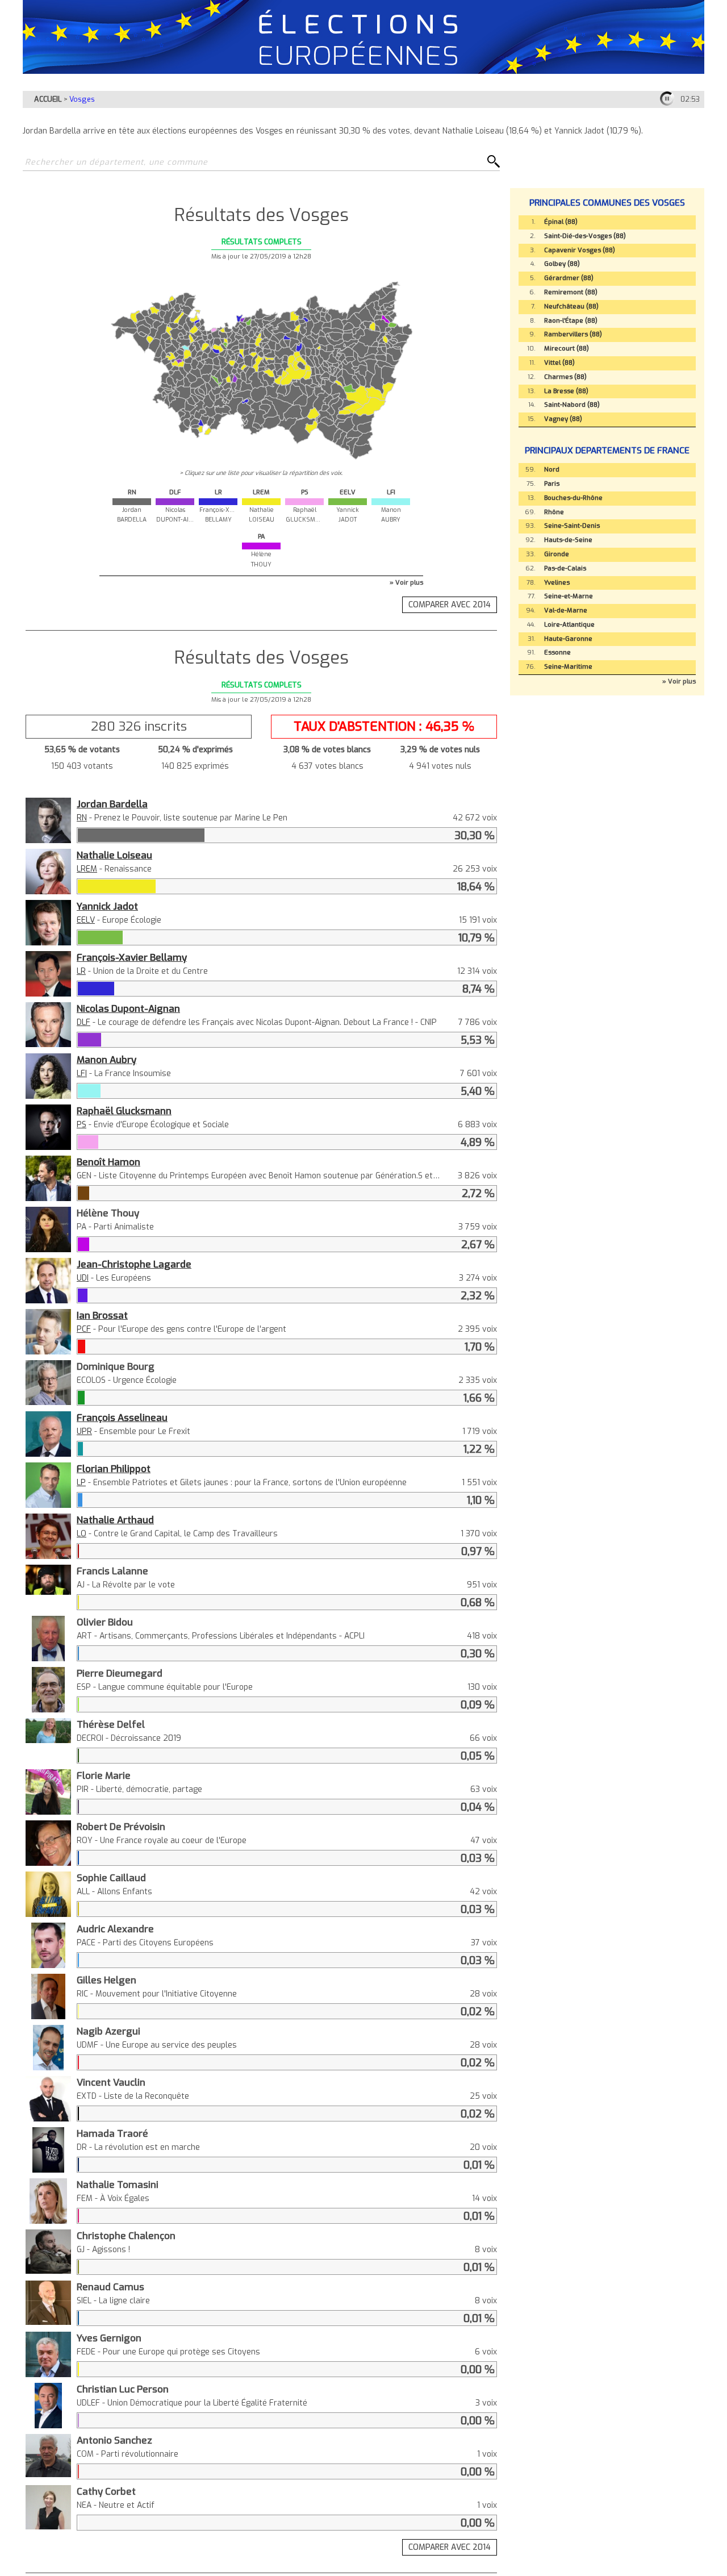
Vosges (82, 99)
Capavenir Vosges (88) (580, 250)
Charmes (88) (565, 377)
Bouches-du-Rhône (573, 498)
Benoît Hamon (108, 1162)
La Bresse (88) (566, 391)
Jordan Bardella (112, 804)
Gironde (557, 554)
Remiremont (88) (571, 292)
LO (82, 1534)
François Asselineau (122, 1418)
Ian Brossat (102, 1315)
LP (81, 1483)
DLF (83, 1022)
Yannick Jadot (107, 906)
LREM (87, 869)
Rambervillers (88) (573, 334)
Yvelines (557, 583)
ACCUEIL (48, 99)
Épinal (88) (561, 222)
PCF (84, 1329)
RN (82, 818)
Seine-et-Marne (569, 596)
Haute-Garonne (568, 639)
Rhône (554, 512)
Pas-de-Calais (565, 568)
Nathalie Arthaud (115, 1520)
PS (82, 1125)
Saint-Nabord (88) (572, 405)
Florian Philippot (114, 1469)
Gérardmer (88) (569, 278)
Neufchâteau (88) (571, 307)
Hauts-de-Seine (568, 540)
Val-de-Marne (566, 610)
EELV (86, 920)
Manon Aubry (106, 1060)
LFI (82, 1074)
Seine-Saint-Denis (572, 526)
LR (81, 971)
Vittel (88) (559, 363)
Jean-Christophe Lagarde (134, 1264)
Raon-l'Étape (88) (571, 321)
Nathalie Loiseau (114, 855)
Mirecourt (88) (567, 349)
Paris (552, 484)
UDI (83, 1278)
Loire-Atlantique (569, 625)
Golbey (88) (562, 264)
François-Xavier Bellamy (132, 957)
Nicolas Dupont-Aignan (128, 1008)
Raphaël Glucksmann (124, 1111)
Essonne (557, 653)
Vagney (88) (563, 419)
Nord (552, 470)
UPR (84, 1431)
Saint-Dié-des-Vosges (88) (585, 236)
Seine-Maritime (568, 667)
